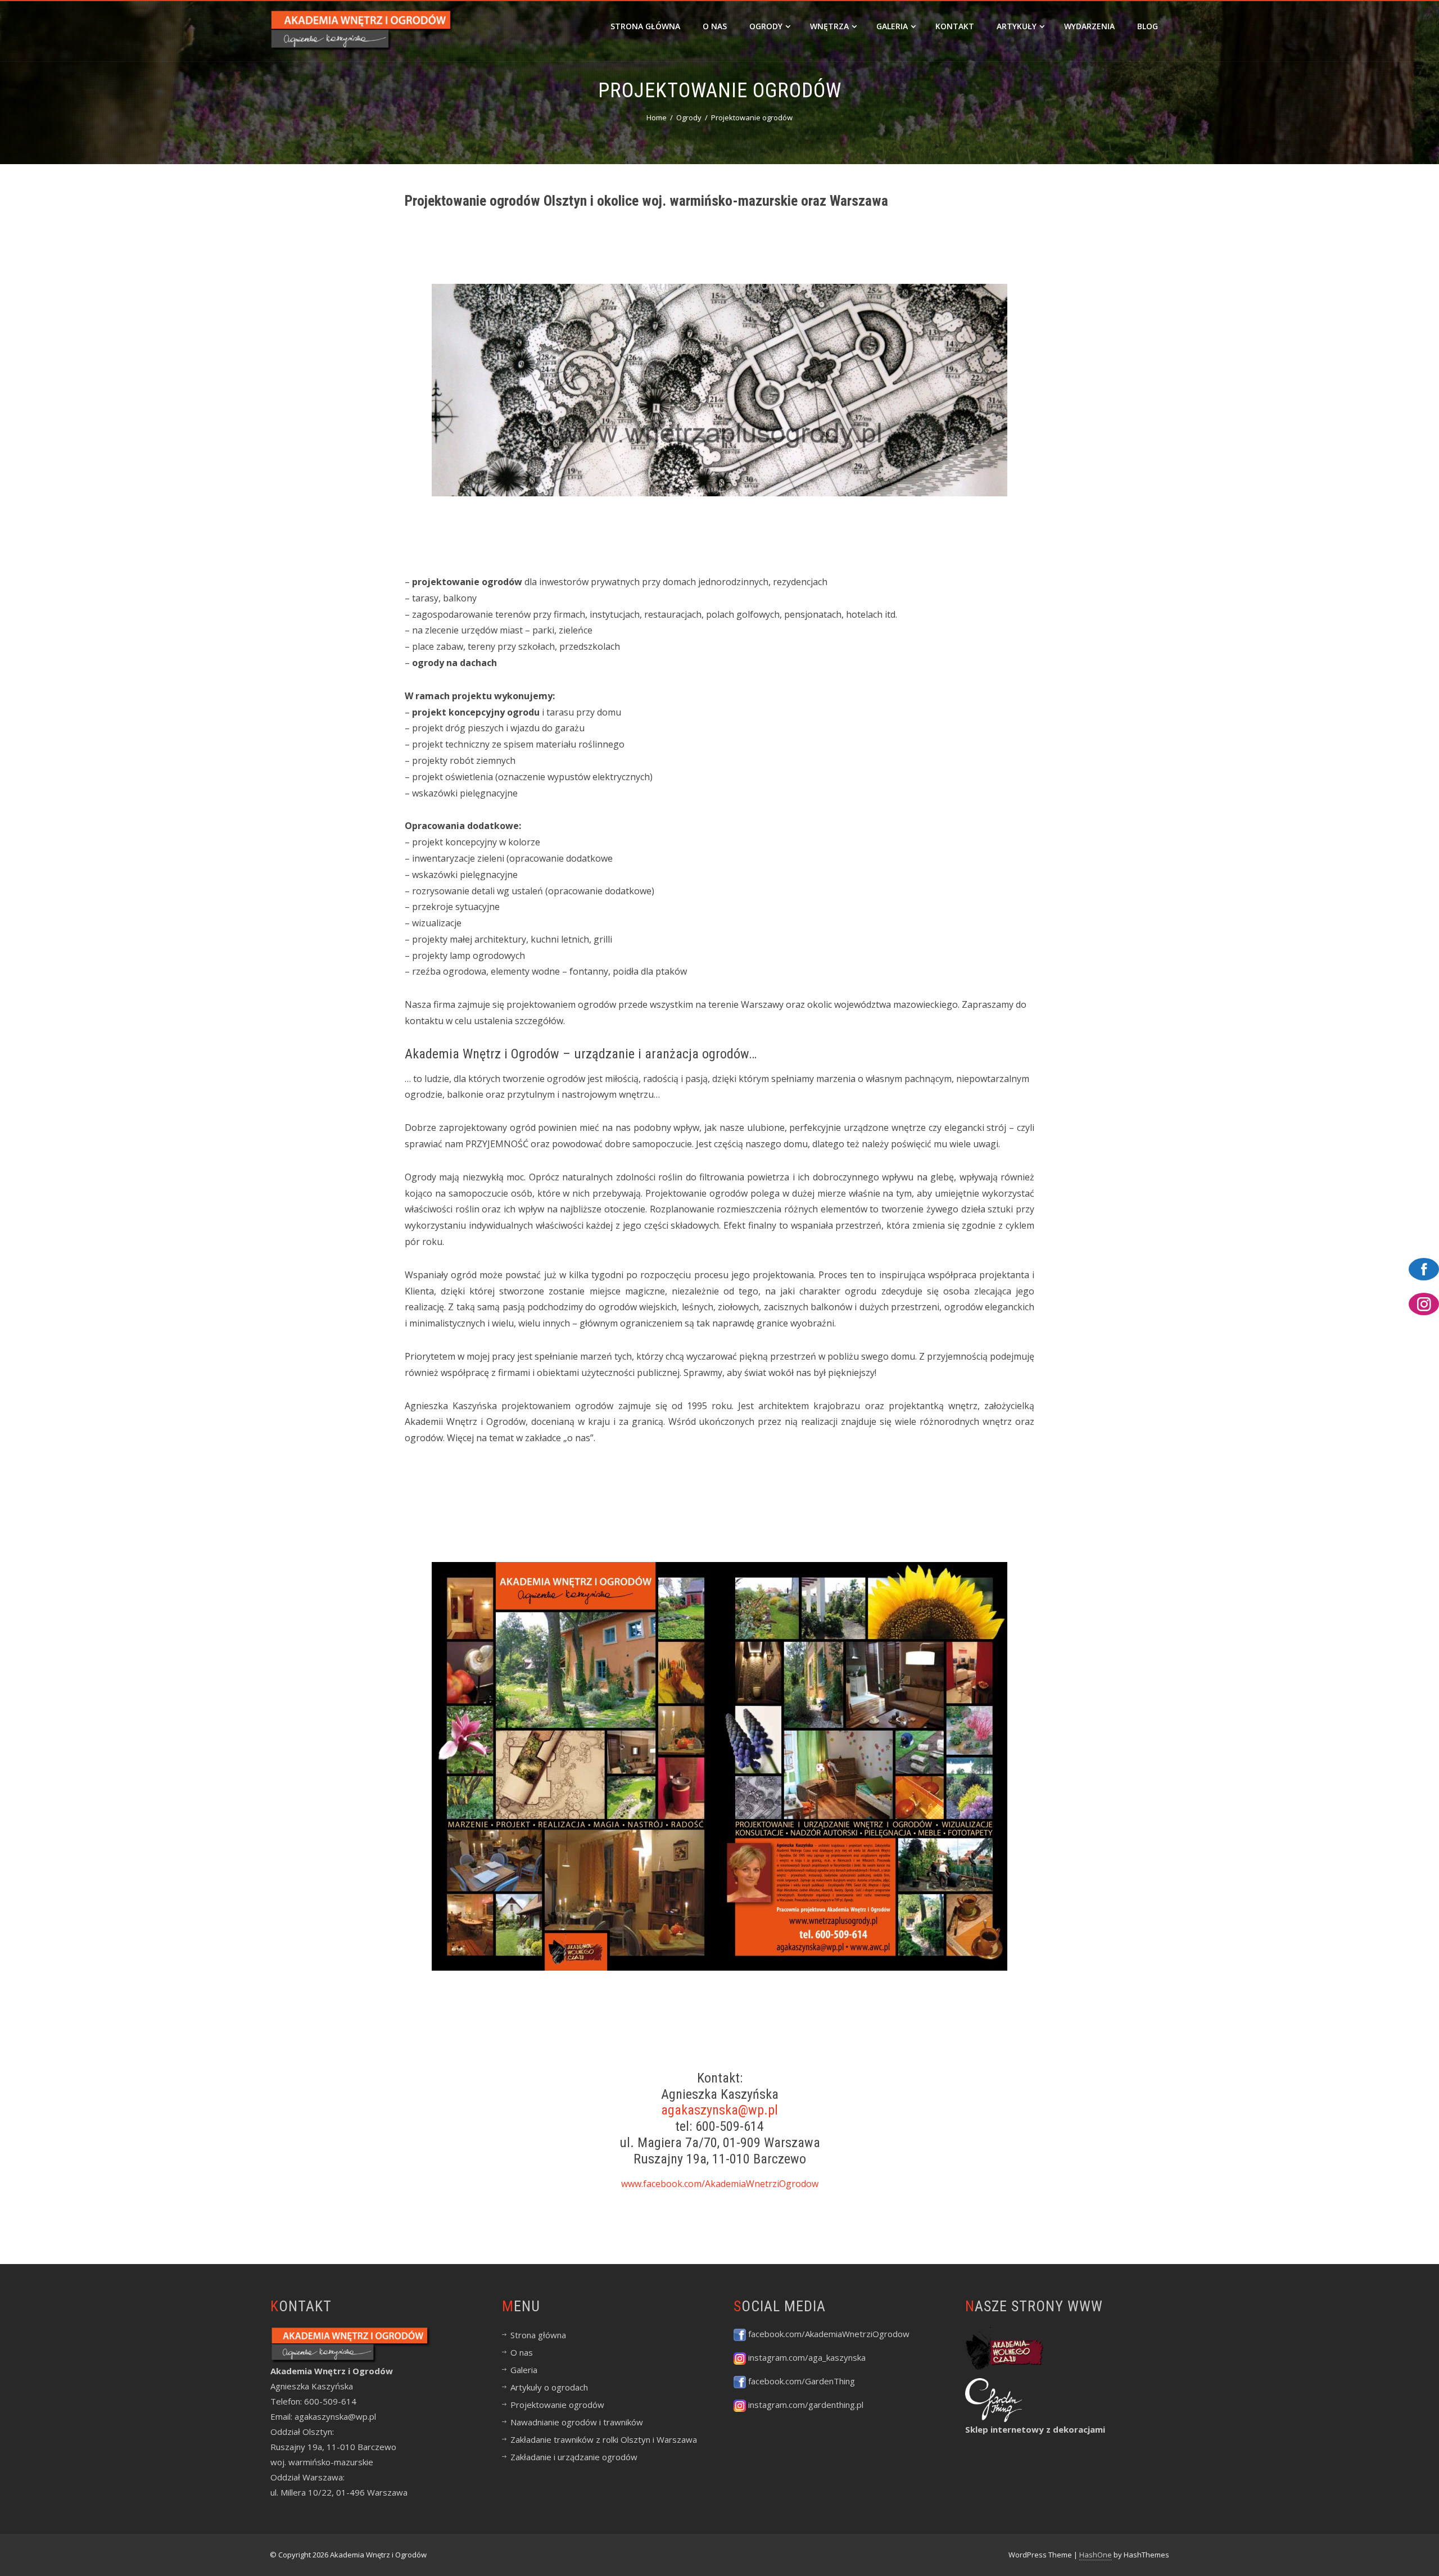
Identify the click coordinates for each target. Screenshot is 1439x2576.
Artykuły (1017, 26)
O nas (715, 26)
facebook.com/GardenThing (800, 2381)
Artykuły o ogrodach (549, 2387)
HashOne (1096, 2555)
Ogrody (766, 26)
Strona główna (538, 2335)
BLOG (1148, 26)
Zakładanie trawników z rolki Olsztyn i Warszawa (604, 2439)
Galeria (892, 26)
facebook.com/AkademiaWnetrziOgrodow (828, 2334)
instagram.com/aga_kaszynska (806, 2357)
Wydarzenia (1089, 26)
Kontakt (955, 26)
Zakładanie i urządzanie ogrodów (574, 2457)
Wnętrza (829, 26)
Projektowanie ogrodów (557, 2405)
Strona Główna (645, 26)
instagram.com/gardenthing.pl (805, 2405)
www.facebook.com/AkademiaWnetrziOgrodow (720, 2184)
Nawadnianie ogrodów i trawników (577, 2422)
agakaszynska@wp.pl (719, 2110)
